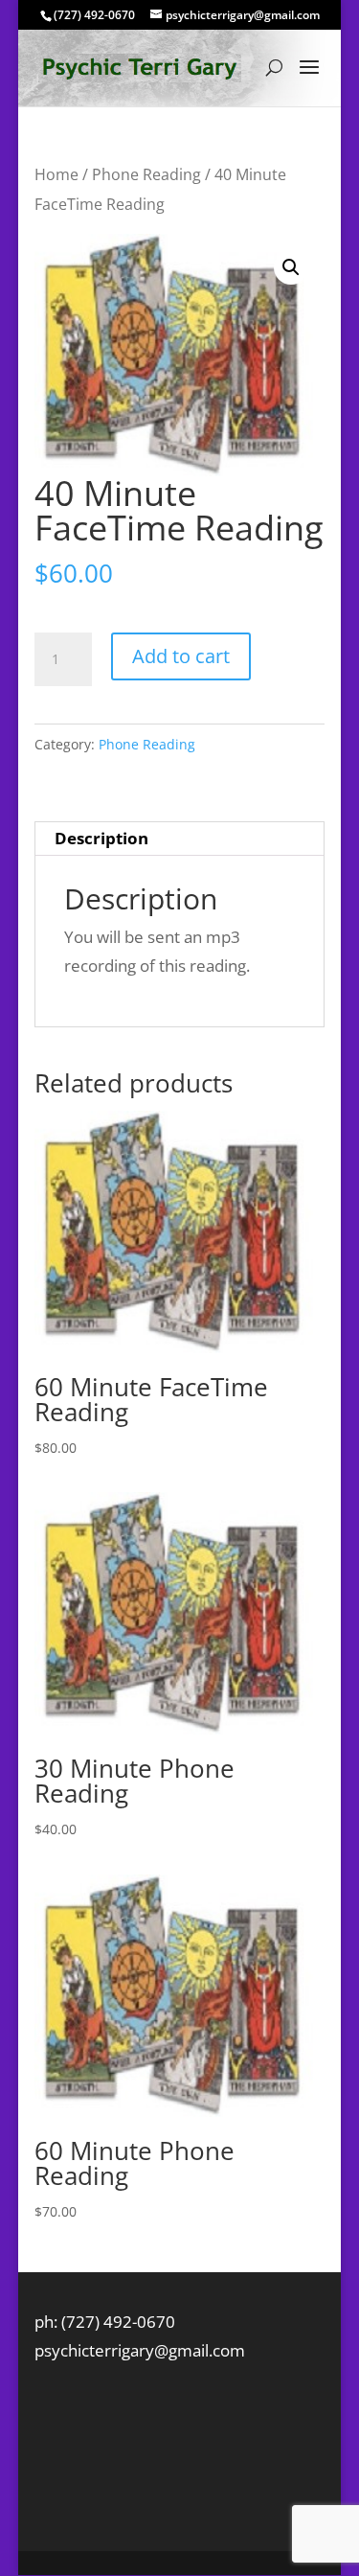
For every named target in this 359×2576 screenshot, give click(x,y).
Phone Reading (146, 174)
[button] (291, 267)
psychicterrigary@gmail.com (140, 2350)
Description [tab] (101, 838)
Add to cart (181, 656)
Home (56, 174)
